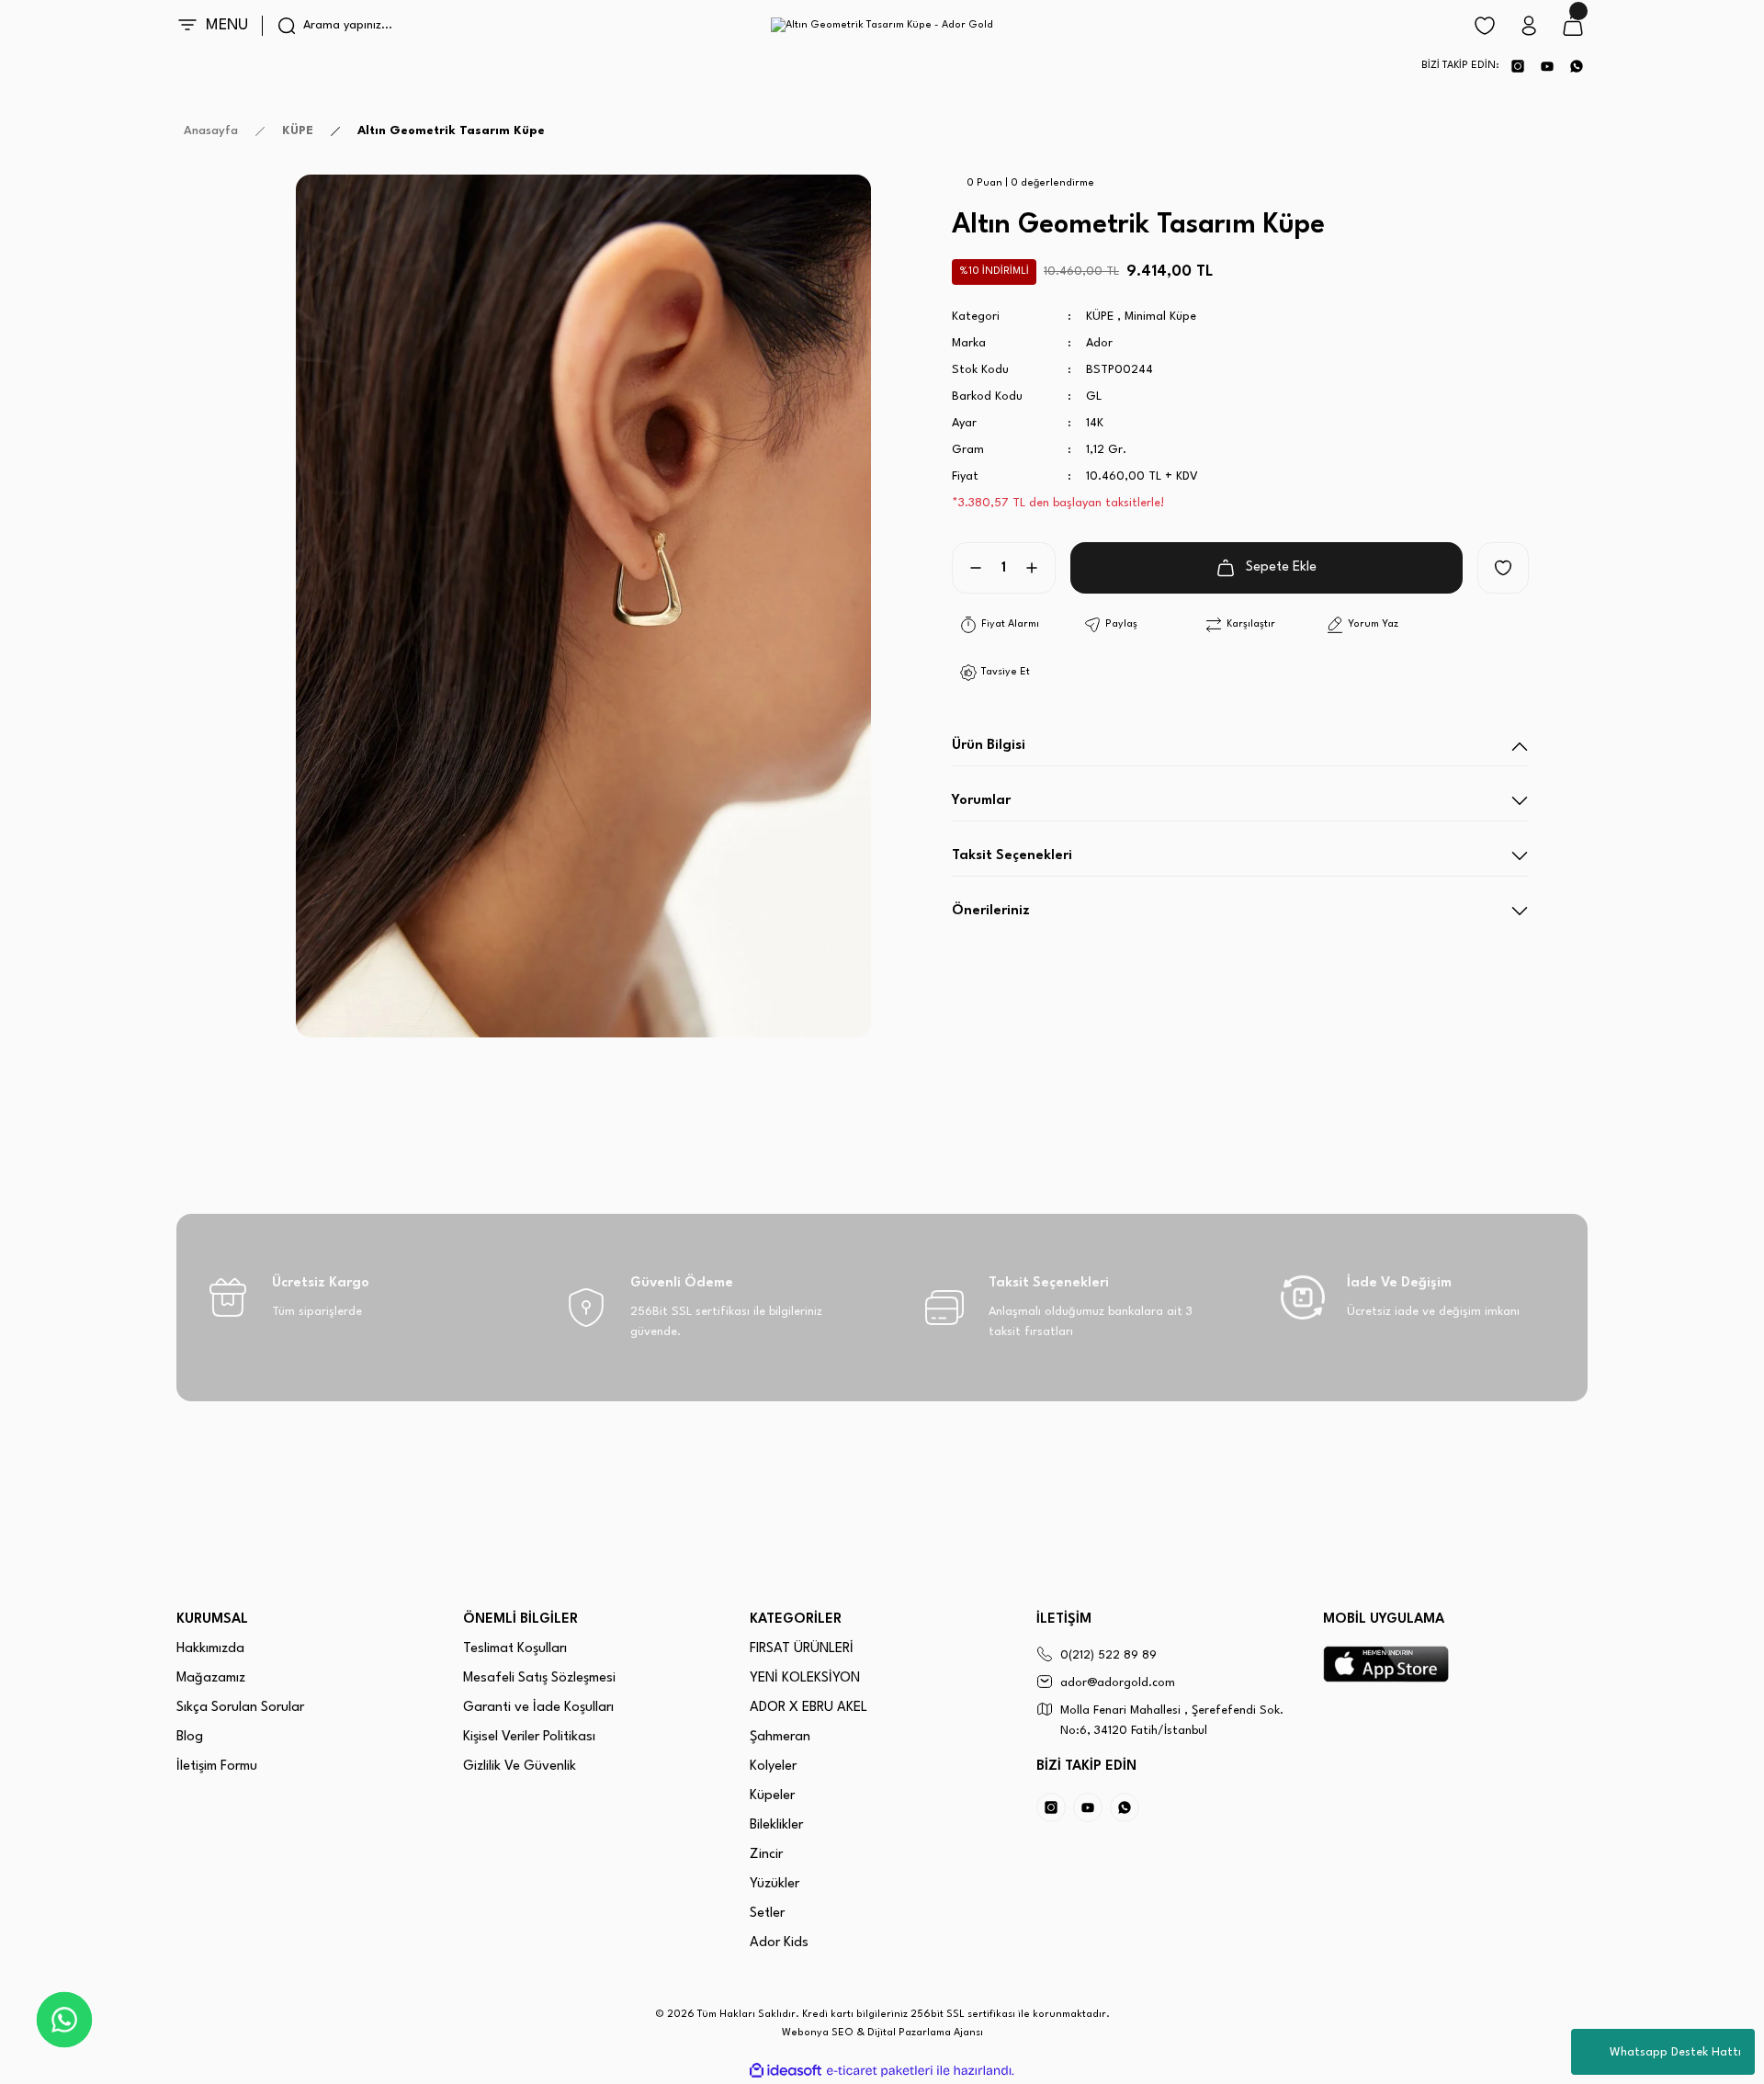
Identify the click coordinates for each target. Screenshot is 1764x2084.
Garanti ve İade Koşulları (538, 1708)
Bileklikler (776, 1825)
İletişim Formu (217, 1767)
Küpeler (772, 1796)
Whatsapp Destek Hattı (1675, 2052)
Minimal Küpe (1160, 317)
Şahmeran (780, 1737)
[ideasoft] (786, 2071)
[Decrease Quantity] (968, 568)
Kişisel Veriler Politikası (529, 1737)
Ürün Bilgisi (989, 746)
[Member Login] (1529, 26)
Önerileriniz (991, 911)
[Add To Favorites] (1503, 568)
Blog (190, 1737)
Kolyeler (773, 1767)
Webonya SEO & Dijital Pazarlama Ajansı (882, 2033)
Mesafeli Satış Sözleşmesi (539, 1678)
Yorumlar (981, 801)
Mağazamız (211, 1678)
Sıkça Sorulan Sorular (240, 1708)
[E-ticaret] (880, 2071)
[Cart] (1573, 26)
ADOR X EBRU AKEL (808, 1708)
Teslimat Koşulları (515, 1649)
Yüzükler (775, 1884)
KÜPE (1100, 317)
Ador (1099, 343)
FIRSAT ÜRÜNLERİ (802, 1649)
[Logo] (882, 26)
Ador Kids (779, 1943)
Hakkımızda (210, 1649)
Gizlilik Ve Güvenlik (520, 1767)
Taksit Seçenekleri (1012, 856)
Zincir (766, 1855)
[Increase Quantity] (1039, 568)
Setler (767, 1914)
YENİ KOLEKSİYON (805, 1678)
